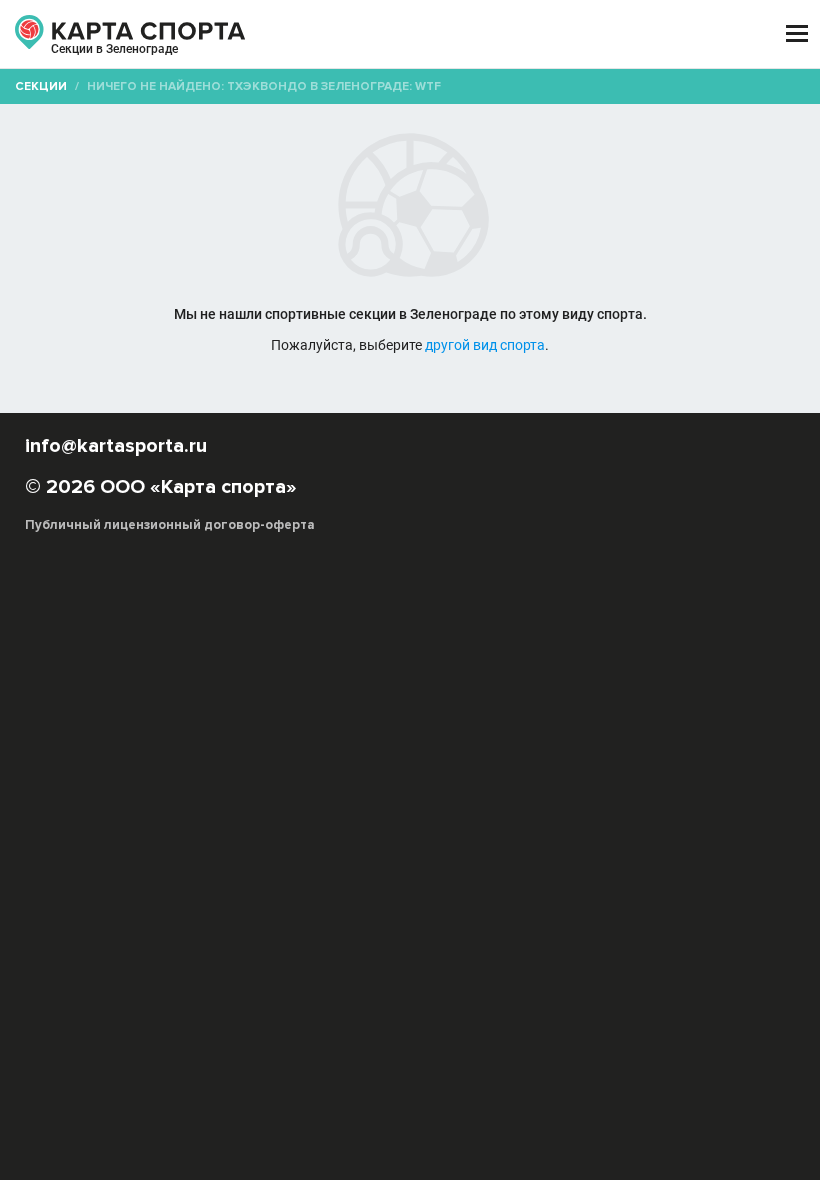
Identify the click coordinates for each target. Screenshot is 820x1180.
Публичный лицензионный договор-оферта (170, 525)
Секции (41, 86)
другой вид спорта (485, 345)
